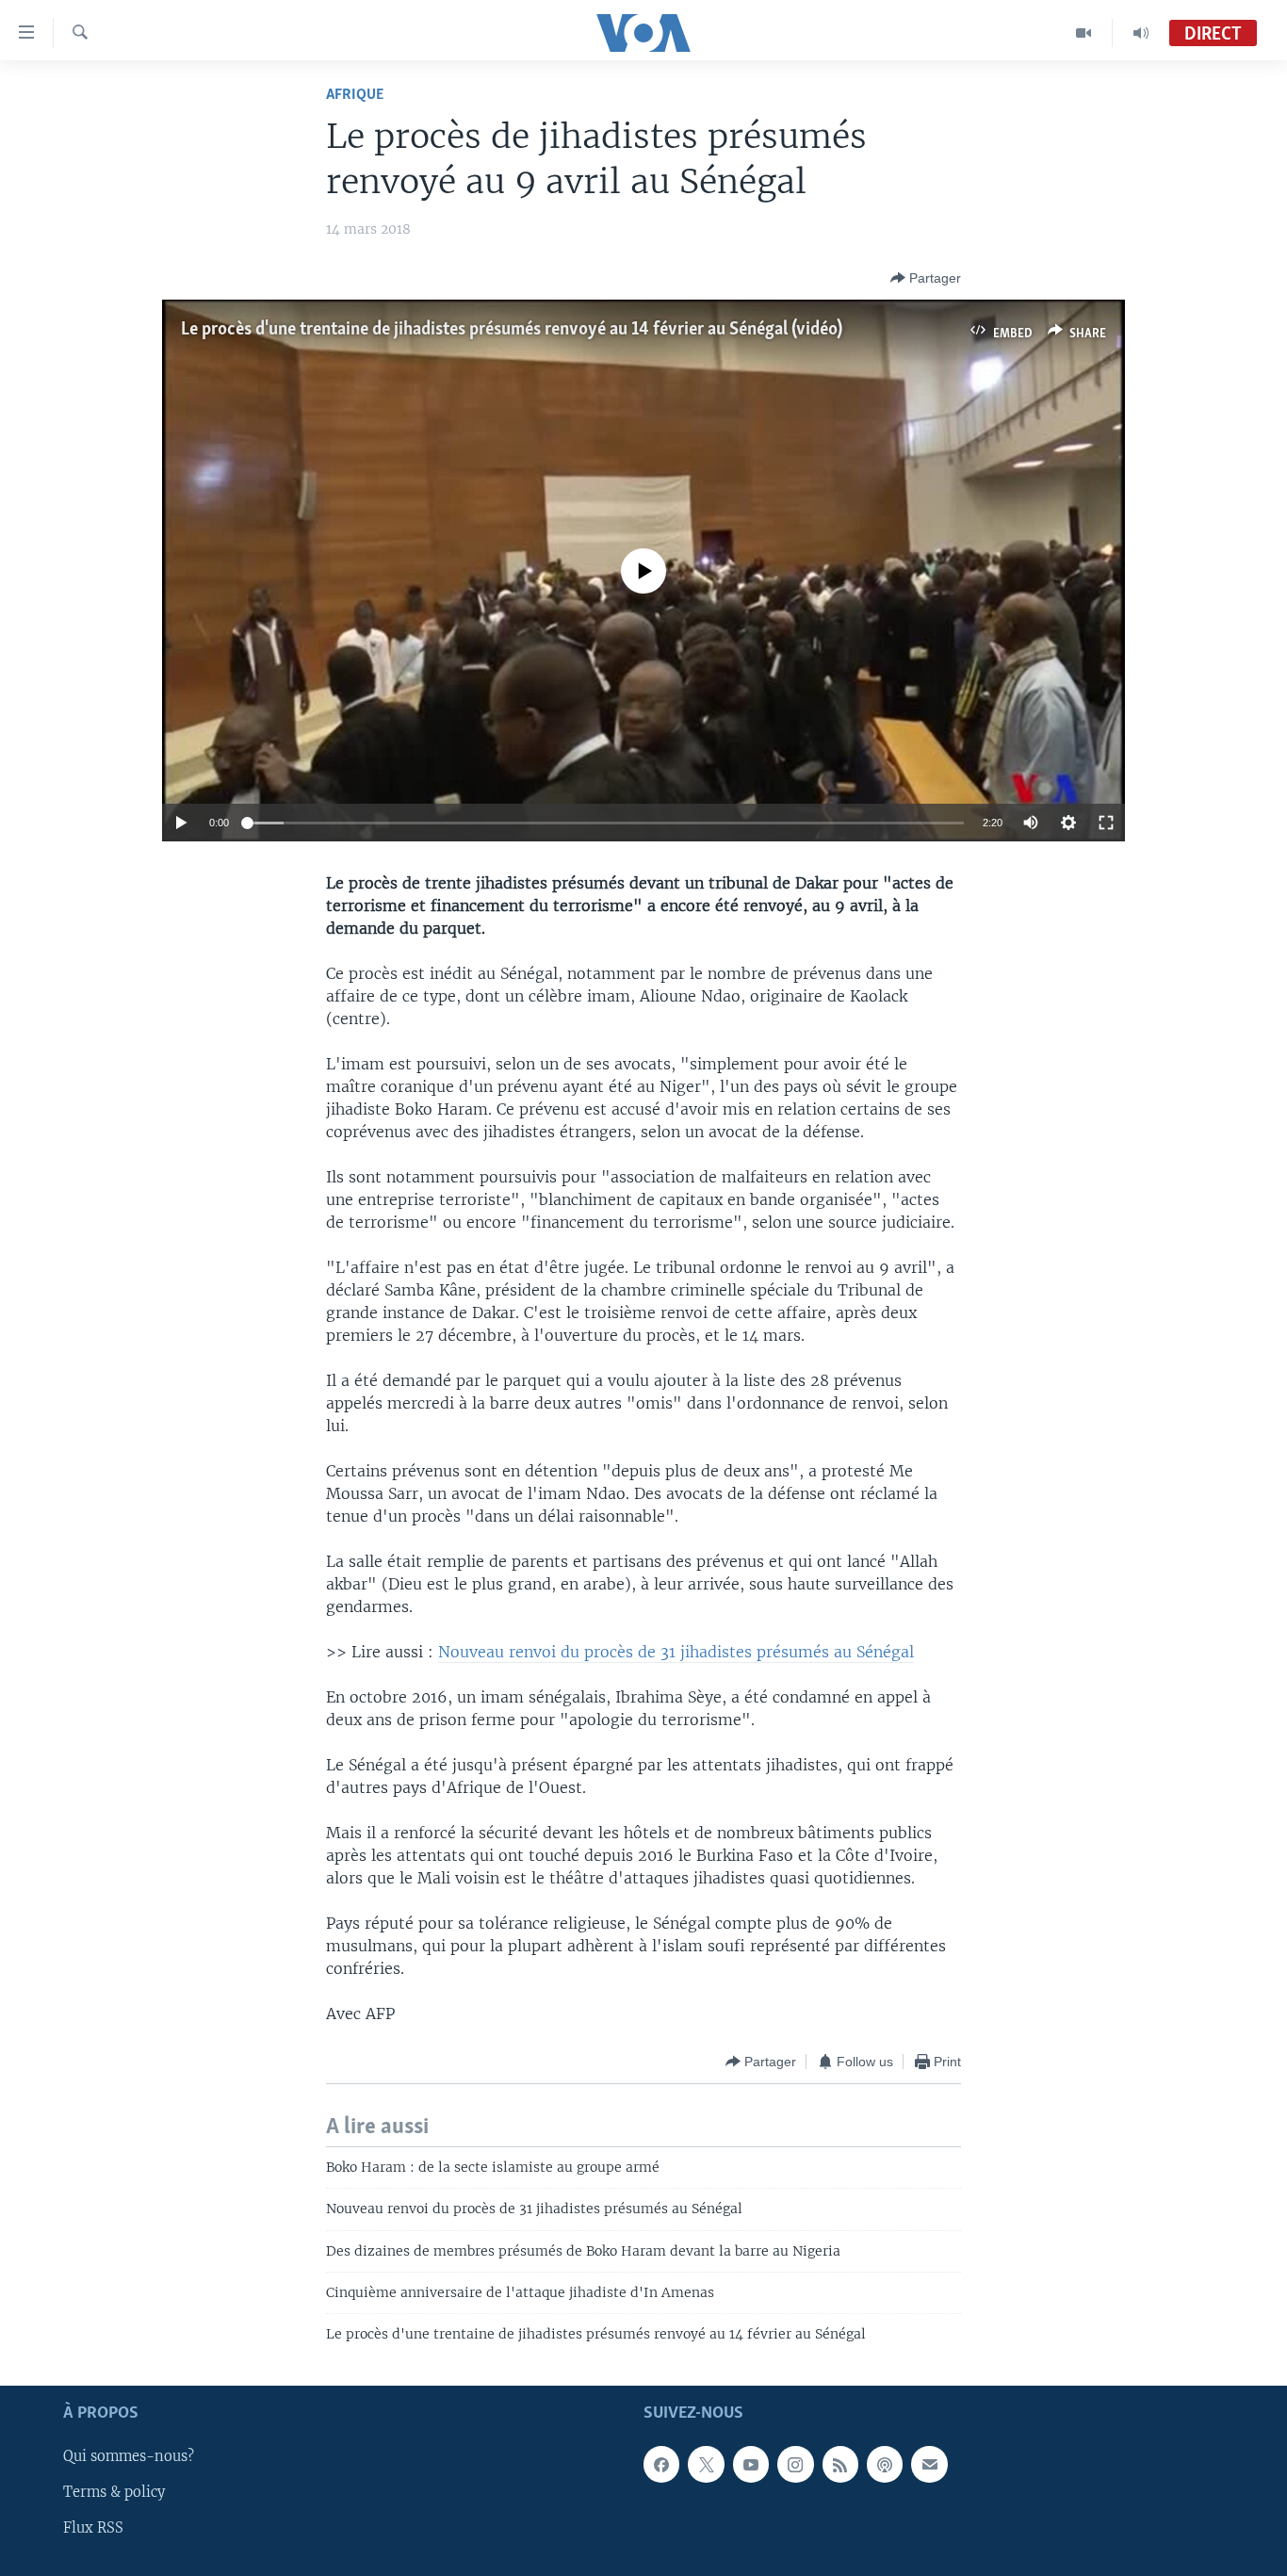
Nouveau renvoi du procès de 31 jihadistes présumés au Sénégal (676, 1652)
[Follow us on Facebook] (661, 2464)
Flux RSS (93, 2528)
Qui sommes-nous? (129, 2456)
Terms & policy (114, 2492)
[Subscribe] (929, 2464)
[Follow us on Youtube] (751, 2464)
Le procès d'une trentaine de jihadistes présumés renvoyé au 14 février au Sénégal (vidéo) (512, 330)
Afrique (355, 95)
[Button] (926, 278)
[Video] (1084, 33)
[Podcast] (885, 2464)
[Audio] (1141, 33)
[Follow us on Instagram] (795, 2464)
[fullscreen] (1106, 823)
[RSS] (840, 2464)
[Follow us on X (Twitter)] (706, 2464)
